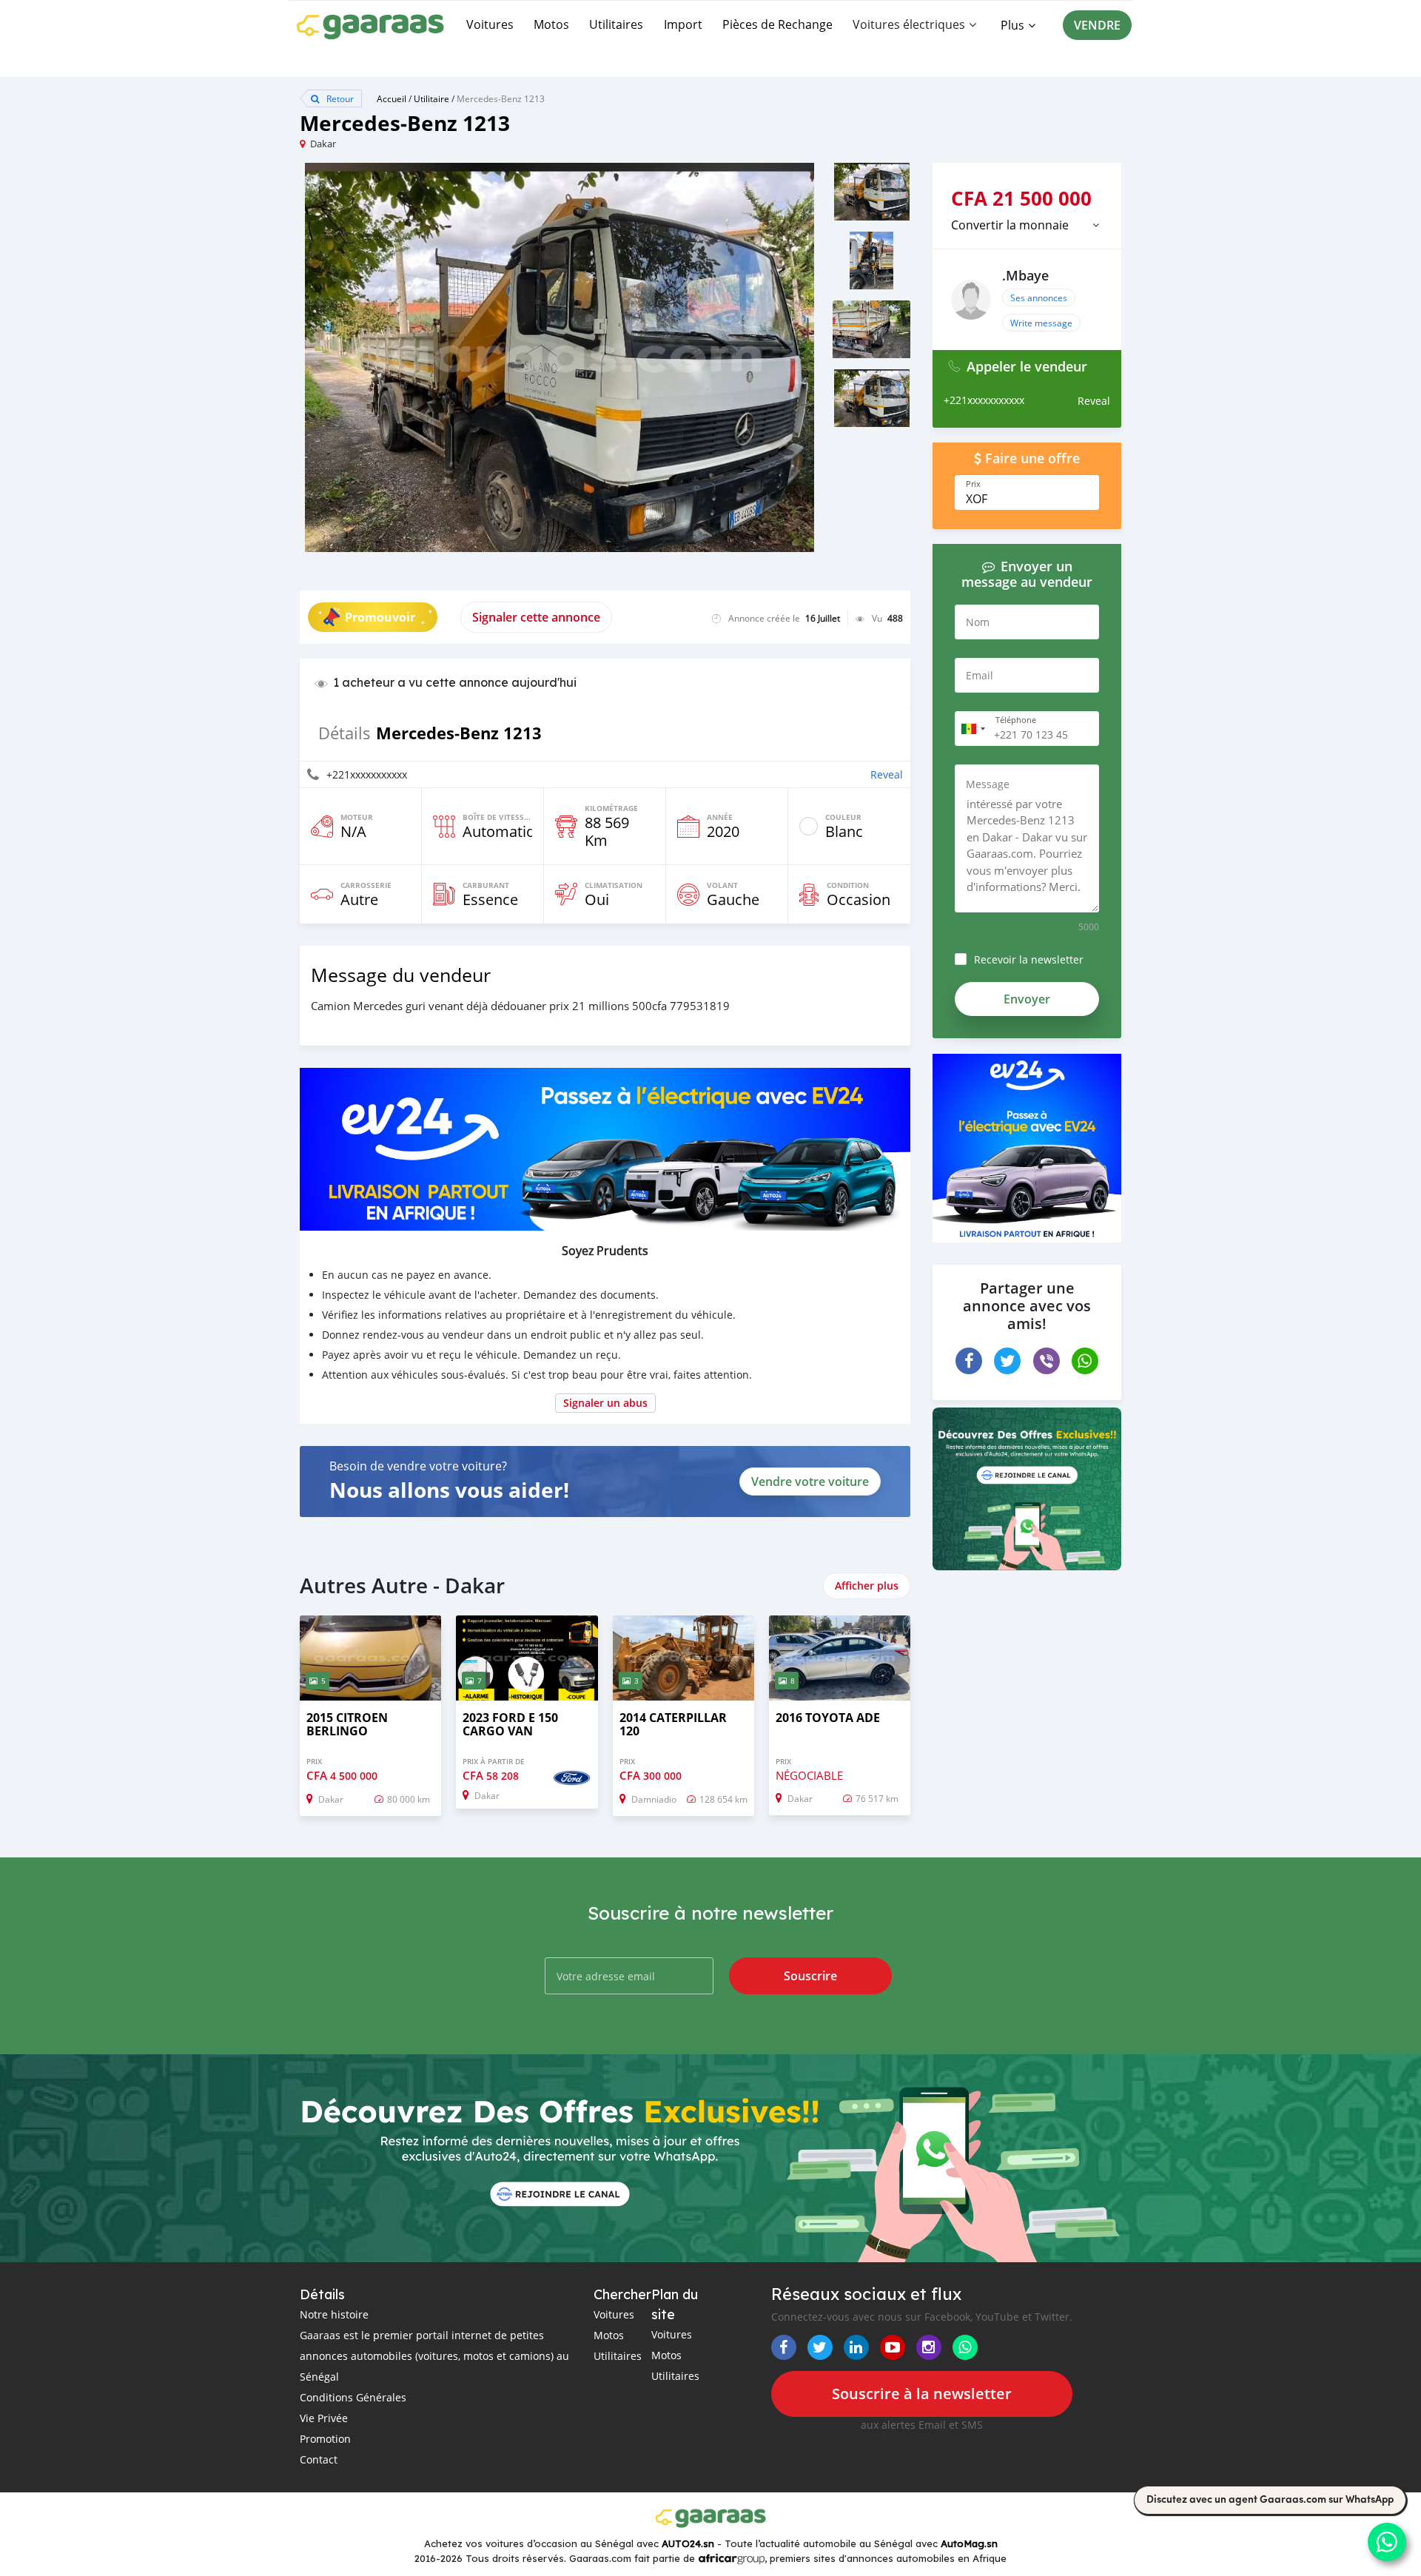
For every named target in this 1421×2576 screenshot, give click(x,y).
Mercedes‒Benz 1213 (501, 98)
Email (980, 675)
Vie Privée (324, 2418)
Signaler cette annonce (536, 617)
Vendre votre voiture (810, 1482)
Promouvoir (380, 617)
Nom (978, 622)
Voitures (490, 24)
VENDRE (1097, 25)
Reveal (887, 774)
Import (683, 24)
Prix (973, 484)
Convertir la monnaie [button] (1010, 225)
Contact (319, 2459)
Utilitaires (616, 24)
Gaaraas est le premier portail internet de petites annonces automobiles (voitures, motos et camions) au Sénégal (434, 2356)
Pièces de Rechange (777, 24)
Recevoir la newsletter (1029, 959)
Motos (551, 24)
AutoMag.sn (969, 2543)
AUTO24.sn (688, 2543)
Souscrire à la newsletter (922, 2394)
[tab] (1027, 225)
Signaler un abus (605, 1403)
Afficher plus (867, 1585)
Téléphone (1016, 720)
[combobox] (972, 729)
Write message (1041, 323)
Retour (339, 98)
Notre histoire (334, 2314)
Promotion (325, 2439)
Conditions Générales (353, 2397)
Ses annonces (1039, 297)
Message (988, 784)
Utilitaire (431, 98)
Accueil (392, 98)
